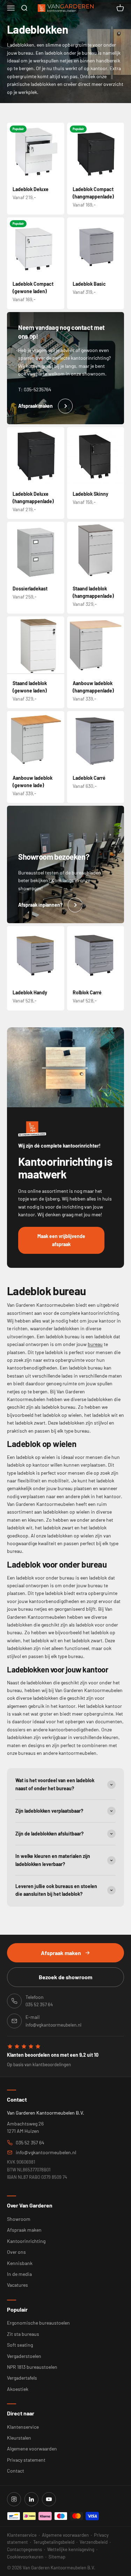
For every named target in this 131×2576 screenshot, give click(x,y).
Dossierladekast (30, 589)
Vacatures (17, 2285)
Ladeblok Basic (89, 284)
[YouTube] (49, 2499)
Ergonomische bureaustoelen (38, 2323)
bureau (95, 1344)
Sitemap (57, 2557)
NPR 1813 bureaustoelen (32, 2367)
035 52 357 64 (30, 2142)
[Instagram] (14, 2499)
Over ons (16, 2252)
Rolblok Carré (87, 992)
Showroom (19, 2219)
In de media (19, 2274)
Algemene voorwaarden (32, 2449)
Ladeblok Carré (89, 778)
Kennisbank (20, 2263)
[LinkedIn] (31, 2499)
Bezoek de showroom (65, 1977)
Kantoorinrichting (26, 2241)
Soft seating (20, 2345)
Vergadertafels (22, 2378)
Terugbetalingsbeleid (54, 2542)
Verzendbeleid (94, 2542)
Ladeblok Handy (30, 992)
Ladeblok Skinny (90, 494)
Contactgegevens (24, 2549)
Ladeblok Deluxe (31, 189)
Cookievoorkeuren (25, 2557)
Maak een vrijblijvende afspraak (61, 1240)
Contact (16, 2471)
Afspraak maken (61, 1953)
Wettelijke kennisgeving (71, 2549)
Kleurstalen (19, 2438)
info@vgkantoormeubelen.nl (46, 2152)
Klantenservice (23, 2427)
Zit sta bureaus (23, 2334)
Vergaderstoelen (24, 2356)
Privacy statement (26, 2460)
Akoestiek (18, 2389)
